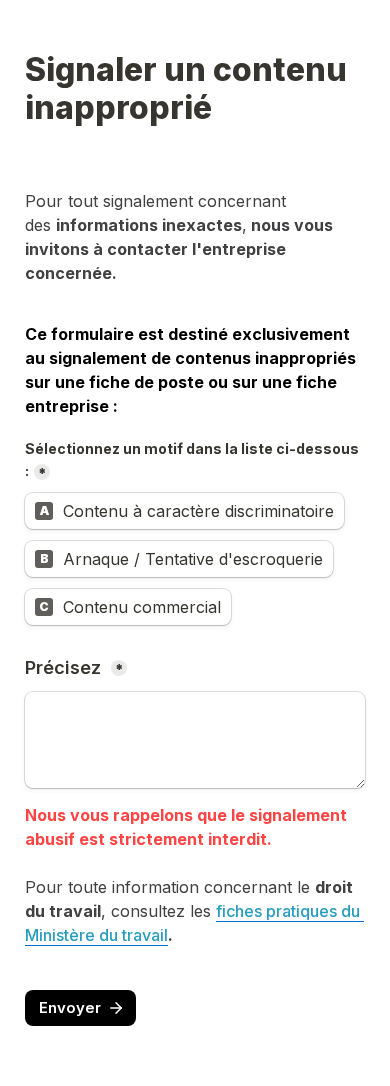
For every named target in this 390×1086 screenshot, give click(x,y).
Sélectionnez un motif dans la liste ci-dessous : (193, 460)
